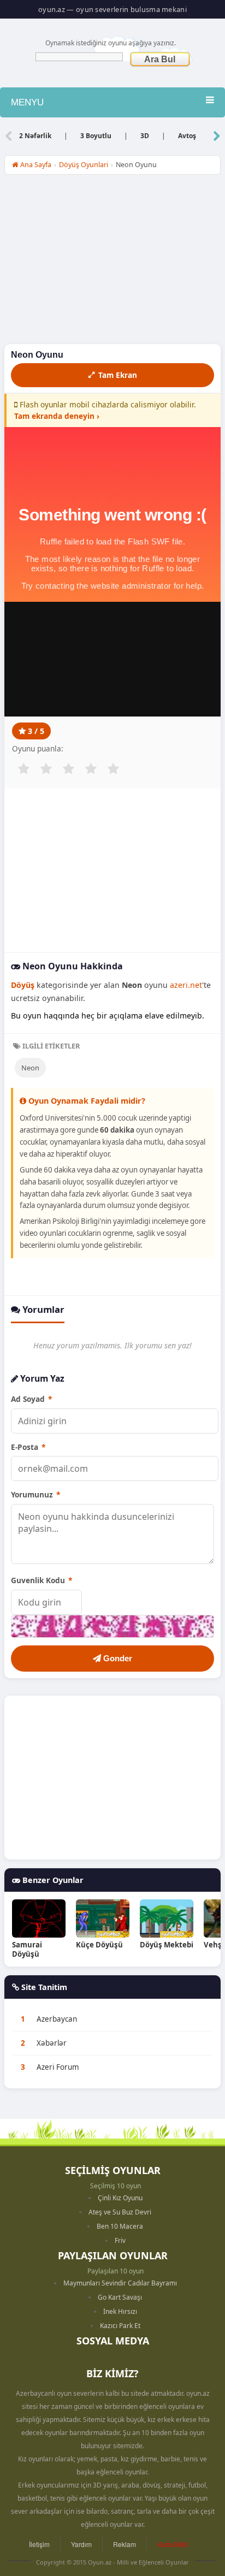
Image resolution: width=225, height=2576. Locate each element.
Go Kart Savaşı (120, 2297)
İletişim (39, 2544)
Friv (120, 2240)
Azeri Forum (58, 2067)
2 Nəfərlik (35, 136)
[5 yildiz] (113, 769)
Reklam (125, 2544)
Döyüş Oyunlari (84, 165)
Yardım (81, 2544)
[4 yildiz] (91, 769)
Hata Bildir (173, 2544)
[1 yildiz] (23, 769)
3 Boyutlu (96, 136)
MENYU (27, 102)
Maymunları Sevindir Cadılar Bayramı (120, 2283)
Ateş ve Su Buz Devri (120, 2212)
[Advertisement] (112, 262)
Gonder (117, 1658)
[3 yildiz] (68, 769)
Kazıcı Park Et (120, 2326)
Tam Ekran (118, 375)
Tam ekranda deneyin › (57, 416)
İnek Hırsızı (120, 2311)
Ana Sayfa (35, 165)
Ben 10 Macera (120, 2226)
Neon (30, 1068)
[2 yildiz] (46, 769)
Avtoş (187, 136)
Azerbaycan (57, 2019)
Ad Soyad (31, 1399)
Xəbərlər (52, 2043)
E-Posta (28, 1447)
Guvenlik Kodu (42, 1580)
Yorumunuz (35, 1494)
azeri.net (186, 985)
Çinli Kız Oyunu (120, 2198)
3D (145, 136)
